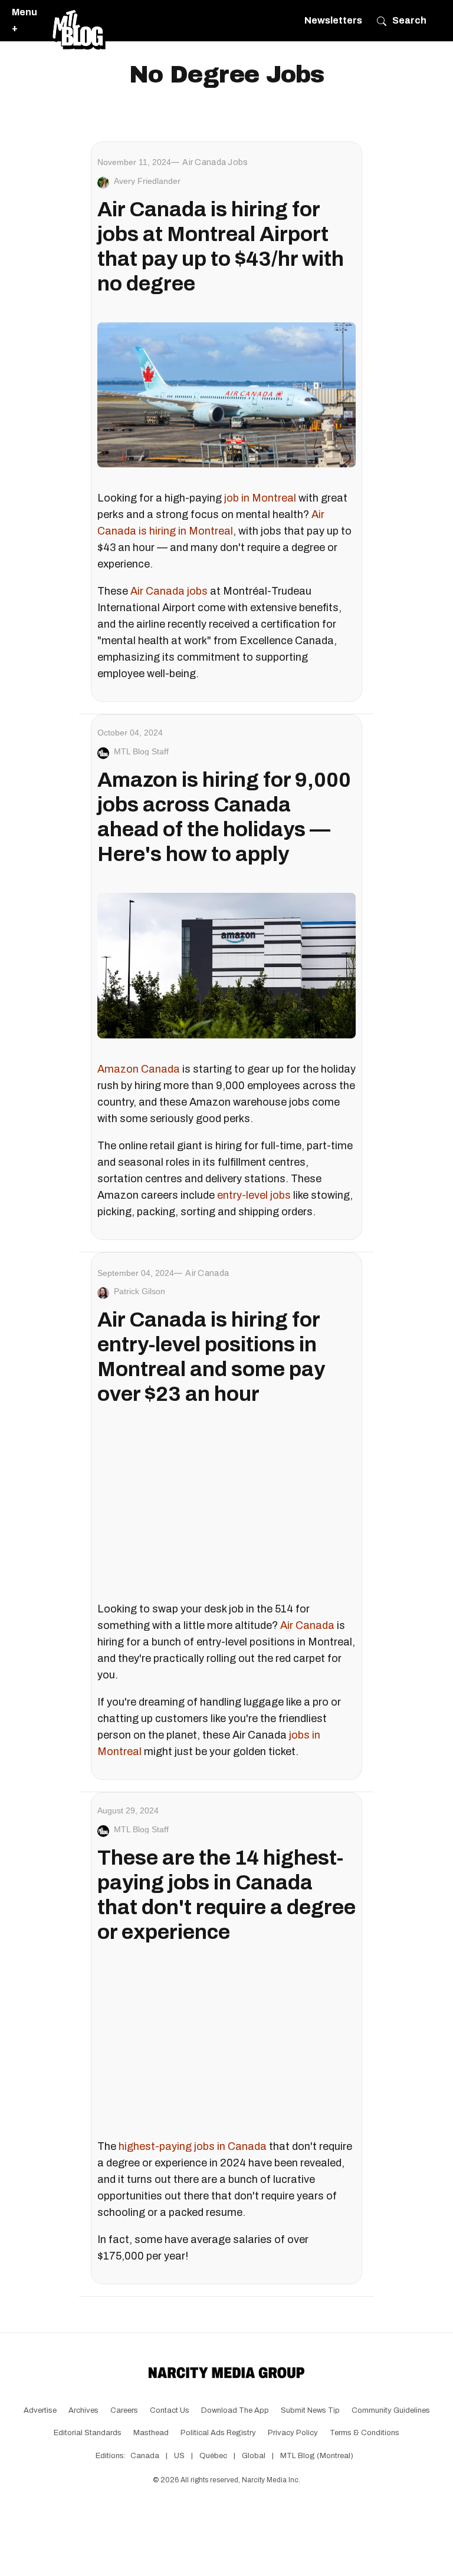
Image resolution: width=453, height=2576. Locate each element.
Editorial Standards (88, 2433)
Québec (213, 2456)
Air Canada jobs (169, 591)
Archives (83, 2410)
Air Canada (307, 1625)
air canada (207, 1273)
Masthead (151, 2433)
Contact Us (170, 2410)
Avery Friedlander (147, 181)
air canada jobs (215, 162)
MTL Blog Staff (141, 751)
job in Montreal (260, 498)
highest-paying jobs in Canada (193, 2146)
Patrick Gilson (139, 1291)
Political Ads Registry (218, 2433)
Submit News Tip (310, 2410)
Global (254, 2456)
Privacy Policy (293, 2433)
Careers (124, 2410)
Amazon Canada (139, 1069)
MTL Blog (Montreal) (317, 2456)
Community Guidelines (391, 2410)
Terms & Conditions (365, 2433)
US (179, 2456)
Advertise (40, 2410)
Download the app (235, 2410)
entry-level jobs (254, 1195)
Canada (145, 2456)
